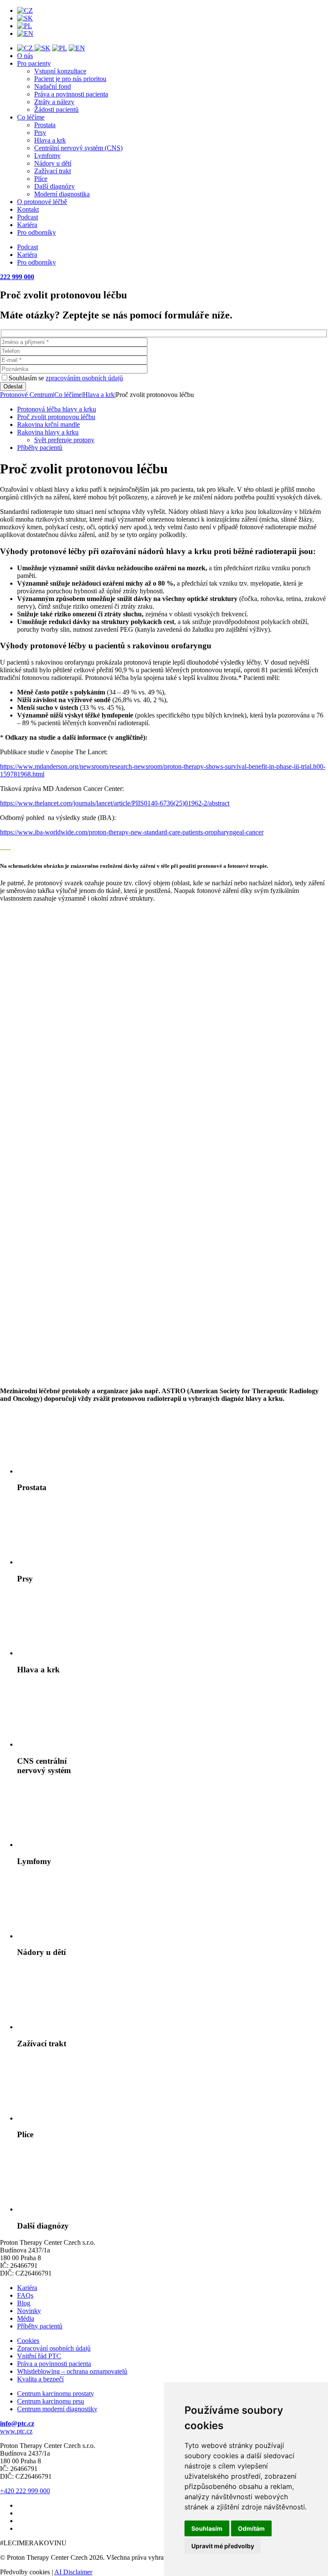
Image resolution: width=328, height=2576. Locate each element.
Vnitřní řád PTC (39, 2356)
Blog (24, 2303)
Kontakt (28, 209)
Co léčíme (31, 117)
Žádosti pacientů (56, 109)
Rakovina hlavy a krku (48, 432)
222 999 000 (17, 277)
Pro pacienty (34, 63)
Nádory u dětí (53, 163)
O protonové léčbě (42, 202)
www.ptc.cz (16, 2431)
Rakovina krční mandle (48, 424)
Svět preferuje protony (64, 440)
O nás (25, 56)
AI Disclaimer (73, 2572)
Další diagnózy (54, 186)
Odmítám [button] (251, 2528)
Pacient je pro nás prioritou (70, 79)
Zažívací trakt (53, 171)
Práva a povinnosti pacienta (71, 94)
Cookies (28, 2341)
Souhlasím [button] (207, 2528)
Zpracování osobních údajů (54, 2348)
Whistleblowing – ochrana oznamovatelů (72, 2371)
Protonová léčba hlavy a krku (57, 409)
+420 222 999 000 (25, 2491)
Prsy (40, 133)
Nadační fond (53, 86)
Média (26, 2318)
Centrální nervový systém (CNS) (78, 148)
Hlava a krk (50, 140)
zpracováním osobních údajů (84, 378)
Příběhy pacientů (40, 448)
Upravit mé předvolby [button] (223, 2546)
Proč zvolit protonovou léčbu (56, 417)
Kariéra (27, 225)
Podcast (28, 217)
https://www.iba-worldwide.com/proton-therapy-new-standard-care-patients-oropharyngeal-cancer (132, 832)
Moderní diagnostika (62, 194)
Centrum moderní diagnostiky (57, 2409)
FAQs (25, 2295)
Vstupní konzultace (60, 71)
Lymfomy (47, 156)
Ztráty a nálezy (54, 102)
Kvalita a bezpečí (40, 2379)
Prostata (45, 125)
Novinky (29, 2311)
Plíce (41, 179)
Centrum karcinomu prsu (51, 2401)
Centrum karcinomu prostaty (56, 2394)
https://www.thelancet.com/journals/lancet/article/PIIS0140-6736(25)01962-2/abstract (115, 803)
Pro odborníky (37, 232)
